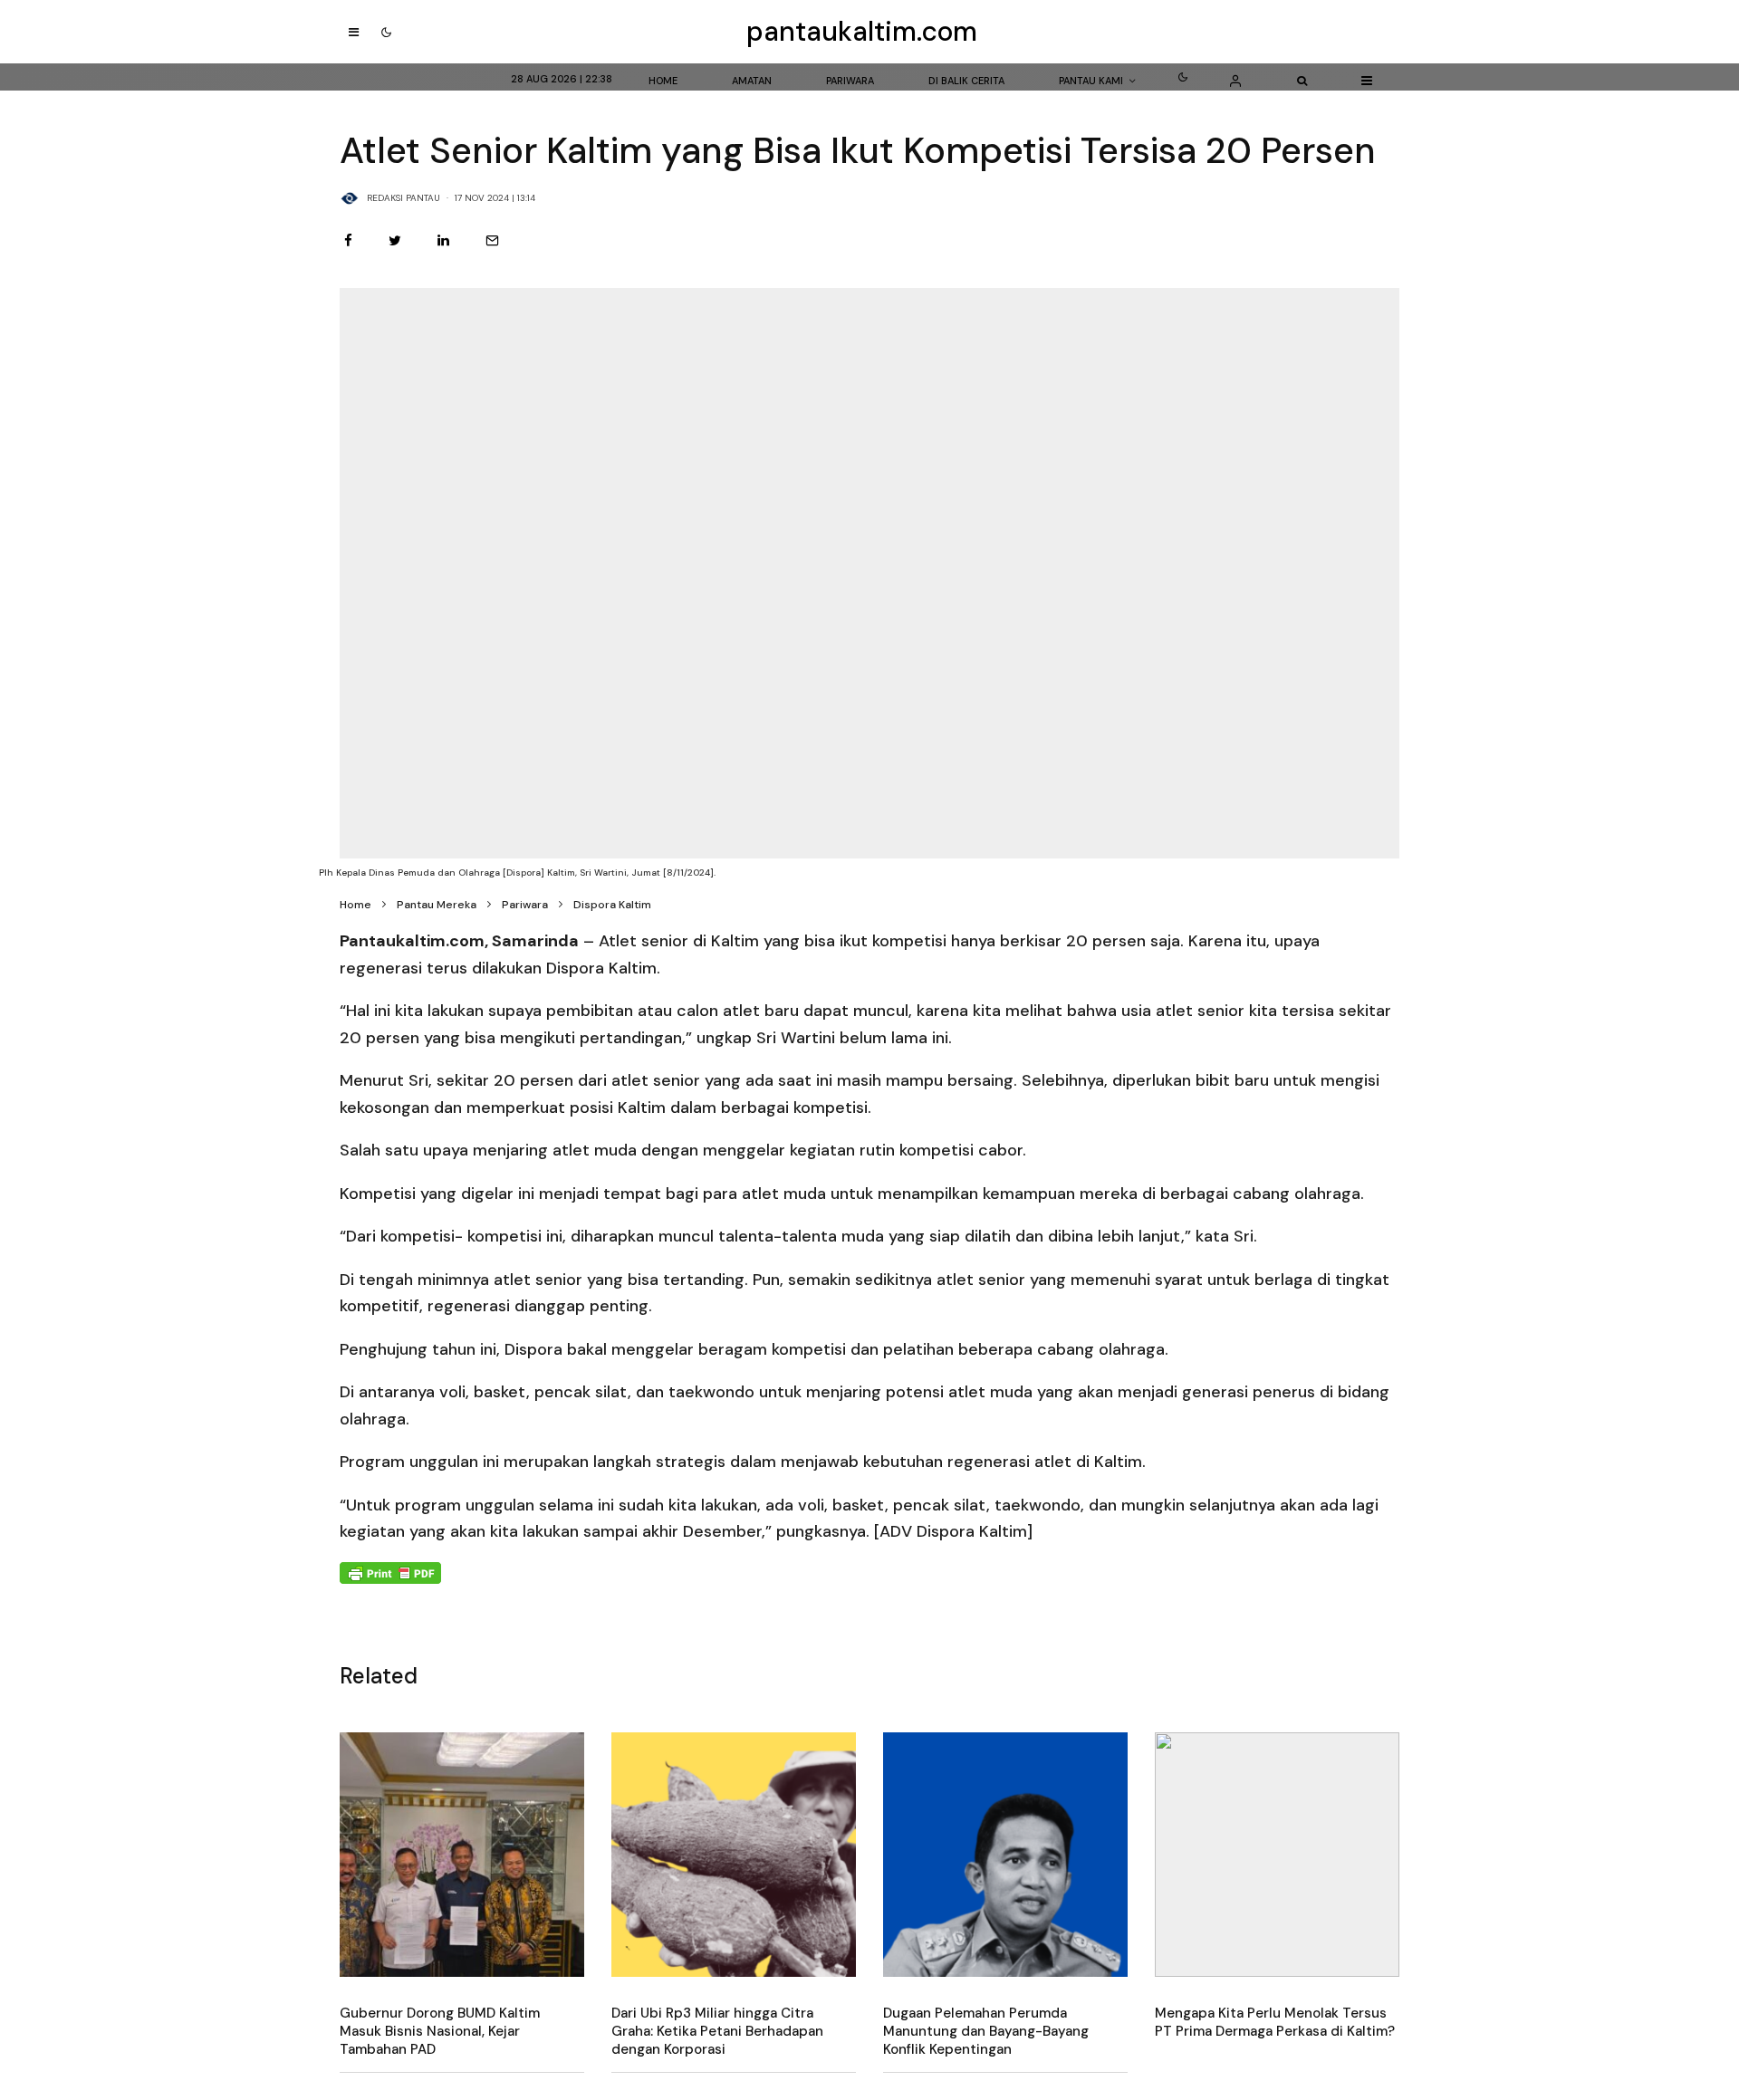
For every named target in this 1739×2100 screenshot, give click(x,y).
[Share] (348, 240)
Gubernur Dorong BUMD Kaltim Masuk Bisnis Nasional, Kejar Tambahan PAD (440, 2031)
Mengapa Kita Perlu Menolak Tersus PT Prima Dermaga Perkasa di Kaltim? (1275, 2022)
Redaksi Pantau (404, 198)
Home (663, 81)
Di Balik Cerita (966, 81)
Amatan (752, 81)
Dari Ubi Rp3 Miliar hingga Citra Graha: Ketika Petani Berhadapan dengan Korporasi (717, 2031)
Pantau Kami (1091, 81)
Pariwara (850, 81)
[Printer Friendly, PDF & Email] (390, 1573)
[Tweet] (395, 240)
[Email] (492, 240)
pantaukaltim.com (862, 32)
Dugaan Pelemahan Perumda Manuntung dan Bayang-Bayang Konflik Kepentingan (986, 2031)
